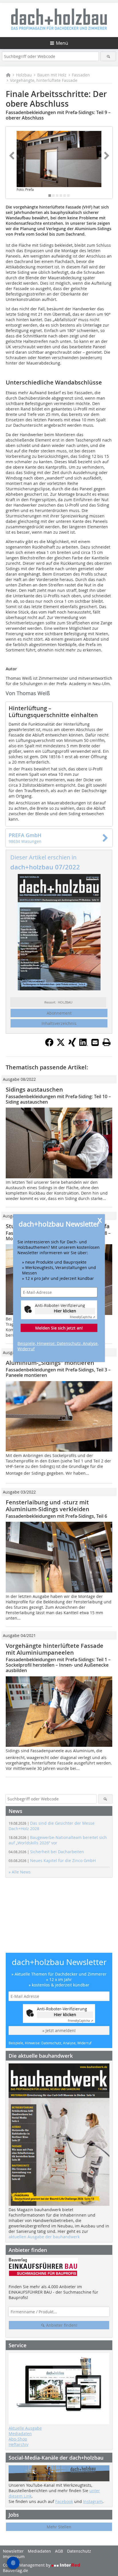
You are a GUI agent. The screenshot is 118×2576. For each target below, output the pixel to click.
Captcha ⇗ (82, 1317)
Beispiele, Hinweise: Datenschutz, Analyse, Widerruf (58, 1346)
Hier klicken (65, 1311)
